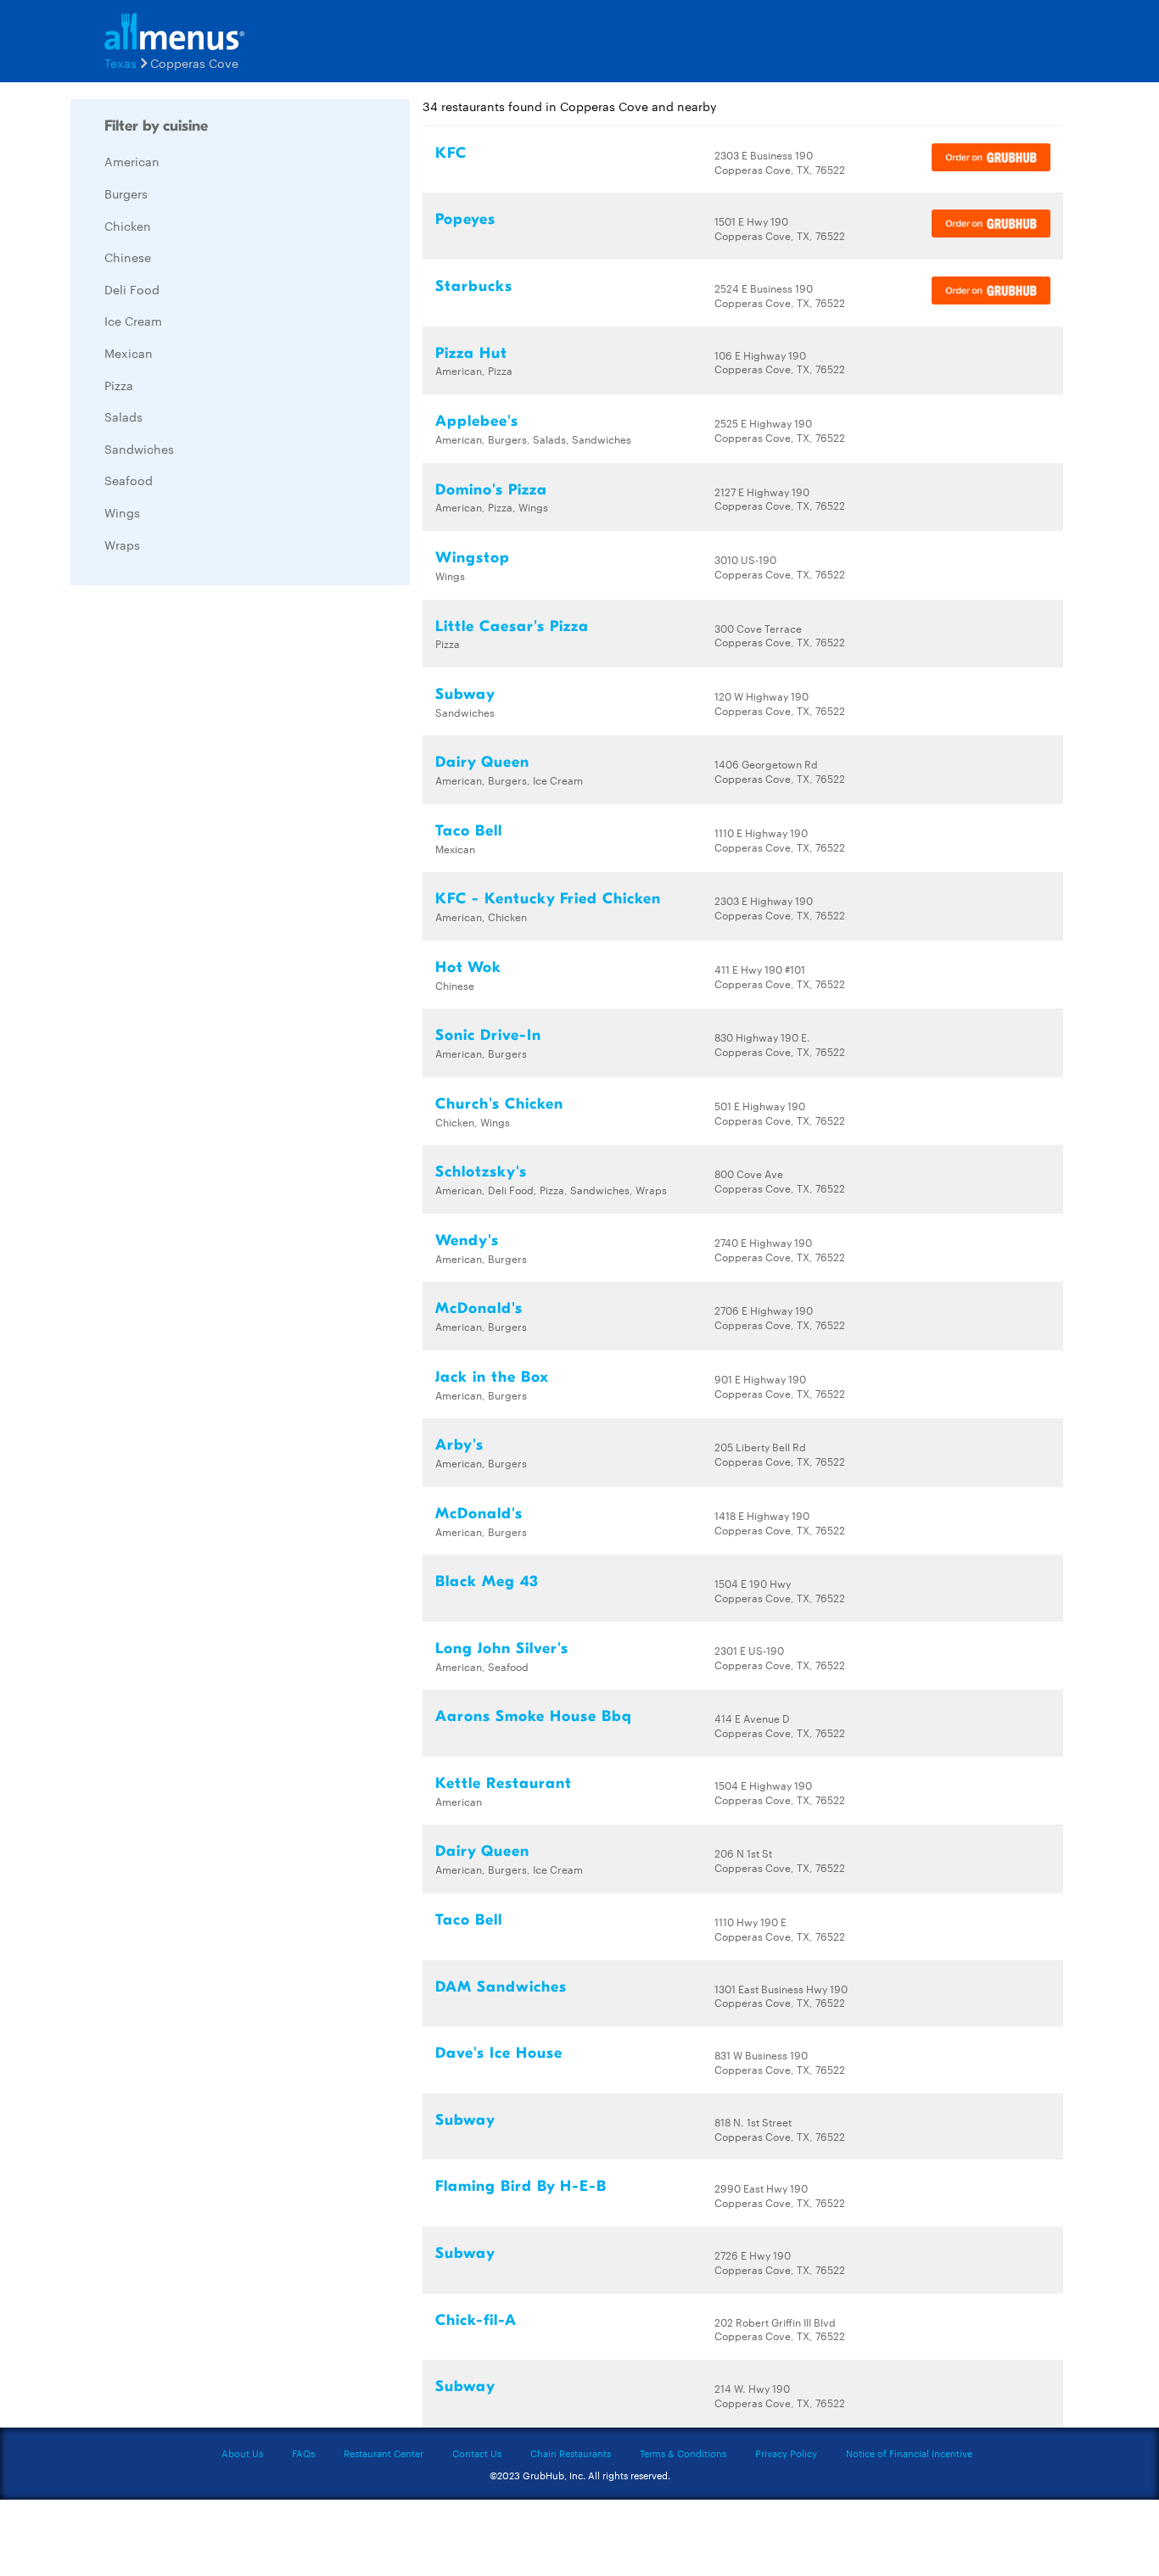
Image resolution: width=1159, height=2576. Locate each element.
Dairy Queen (482, 762)
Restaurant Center (384, 2453)
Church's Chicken (499, 1104)
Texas (120, 63)
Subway (465, 694)
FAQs (303, 2453)
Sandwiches (139, 449)
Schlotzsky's (481, 1172)
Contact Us (477, 2453)
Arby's (459, 1445)
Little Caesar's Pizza (512, 626)
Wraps (122, 545)
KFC (451, 153)
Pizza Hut (471, 353)
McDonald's (479, 1308)
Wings (122, 512)
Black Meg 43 (487, 1581)
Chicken (128, 226)
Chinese (128, 257)
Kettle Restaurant (504, 1783)
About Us (242, 2453)
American (132, 161)
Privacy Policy (786, 2453)
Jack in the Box (492, 1377)
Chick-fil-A (476, 2320)
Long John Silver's (502, 1648)
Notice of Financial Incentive (909, 2453)
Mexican (129, 353)
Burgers (126, 193)
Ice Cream (133, 321)
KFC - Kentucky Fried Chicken (548, 899)
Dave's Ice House (499, 2053)
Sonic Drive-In (488, 1035)
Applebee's (477, 421)
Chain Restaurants (571, 2453)
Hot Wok (468, 967)
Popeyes (465, 219)
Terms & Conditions (683, 2453)
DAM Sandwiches (501, 1987)
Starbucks (474, 286)
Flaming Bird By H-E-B (521, 2186)
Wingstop (473, 558)
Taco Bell (469, 831)
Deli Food (132, 289)
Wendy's (467, 1241)
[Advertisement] (198, 852)
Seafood (129, 480)
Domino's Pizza (491, 490)
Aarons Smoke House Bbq (534, 1716)
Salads (123, 416)
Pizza (119, 385)
